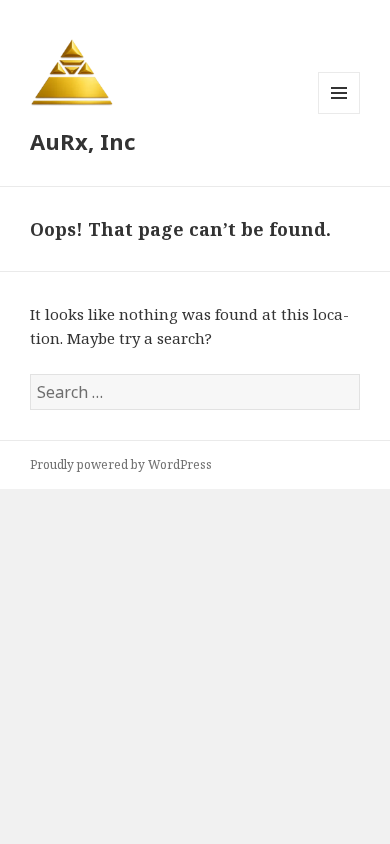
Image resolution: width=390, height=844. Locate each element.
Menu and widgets (339, 113)
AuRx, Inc (82, 141)
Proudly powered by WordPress (121, 464)
